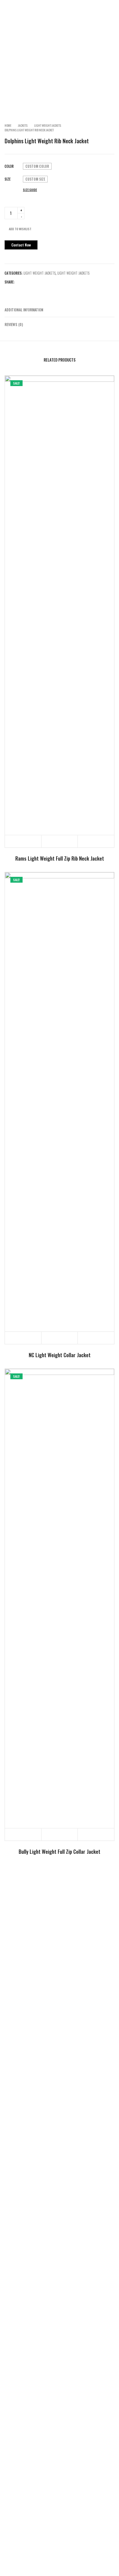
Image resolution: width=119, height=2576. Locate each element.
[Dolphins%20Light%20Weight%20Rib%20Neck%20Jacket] (7, 289)
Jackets (23, 125)
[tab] (60, 310)
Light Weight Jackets (48, 125)
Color (9, 166)
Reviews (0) (14, 324)
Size (8, 179)
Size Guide (30, 190)
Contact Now (21, 245)
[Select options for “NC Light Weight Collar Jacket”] (23, 1338)
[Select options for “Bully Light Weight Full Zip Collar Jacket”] (23, 1834)
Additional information (24, 310)
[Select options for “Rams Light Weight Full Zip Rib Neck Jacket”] (23, 841)
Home (8, 125)
